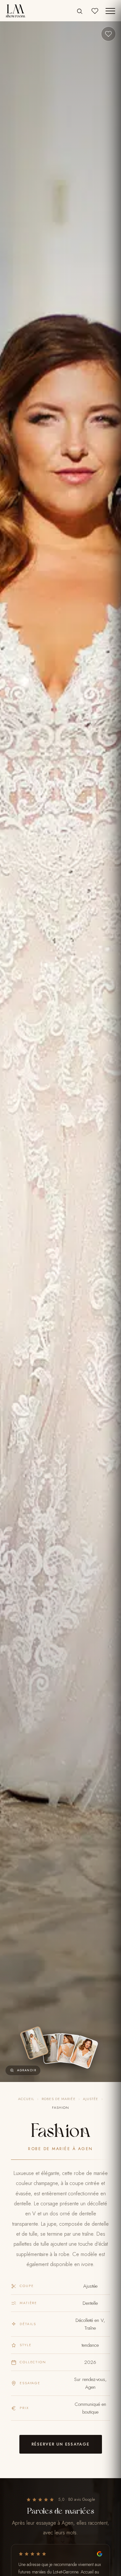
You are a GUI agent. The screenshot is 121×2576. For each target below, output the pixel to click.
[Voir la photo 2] (53, 2049)
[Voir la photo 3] (68, 2049)
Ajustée (91, 2099)
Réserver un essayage (61, 2444)
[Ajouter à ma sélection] (108, 34)
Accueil (26, 2099)
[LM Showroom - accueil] (15, 11)
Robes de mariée (59, 2099)
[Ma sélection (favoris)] (95, 11)
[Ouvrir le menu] (110, 11)
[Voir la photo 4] (84, 2052)
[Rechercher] (80, 11)
